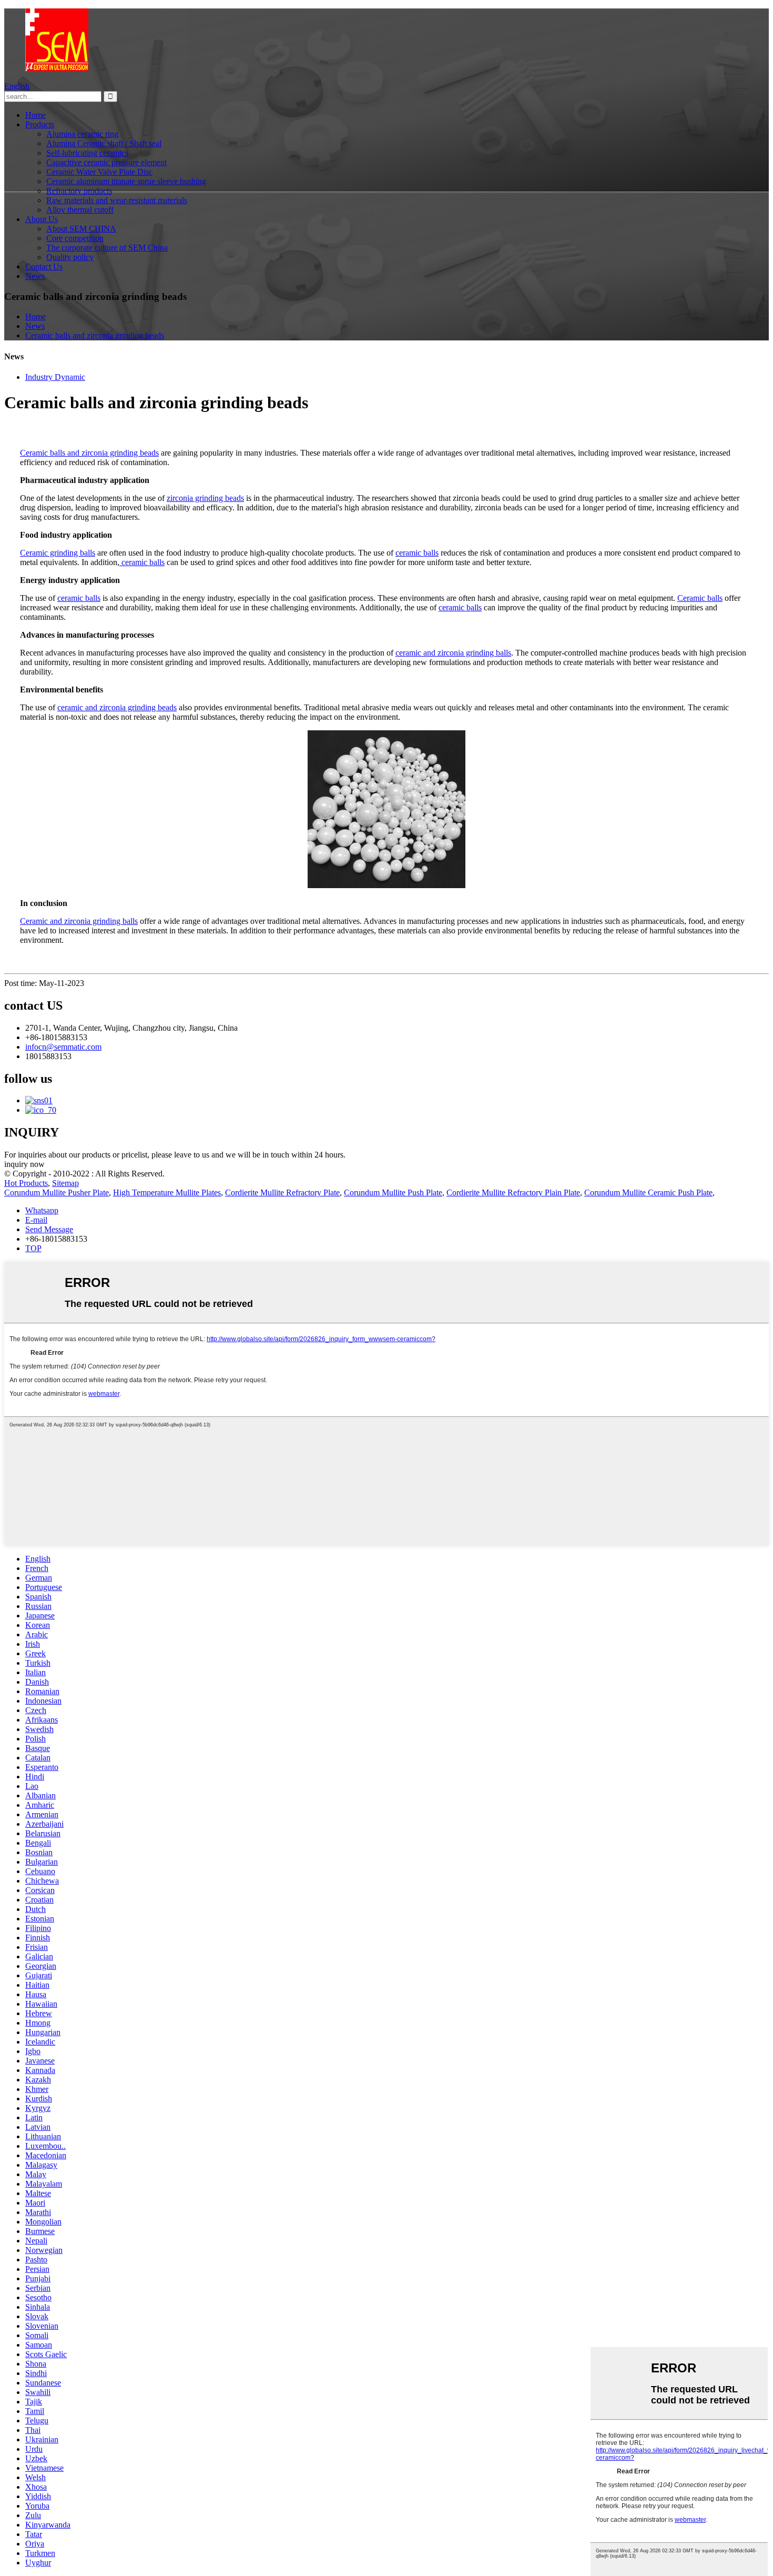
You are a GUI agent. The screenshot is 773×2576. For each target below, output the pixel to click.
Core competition (75, 238)
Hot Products (26, 1183)
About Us (42, 219)
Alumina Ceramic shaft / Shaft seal (104, 143)
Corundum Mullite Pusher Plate (57, 1193)
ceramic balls (417, 553)
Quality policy (70, 257)
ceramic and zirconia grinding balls (453, 653)
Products (40, 124)
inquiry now (24, 1164)
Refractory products (79, 191)
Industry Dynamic (55, 377)
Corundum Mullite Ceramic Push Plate (648, 1193)
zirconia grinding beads (205, 498)
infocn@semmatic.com (63, 1047)
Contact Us (44, 266)
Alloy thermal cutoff (80, 210)
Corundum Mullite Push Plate (393, 1193)
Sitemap (65, 1183)
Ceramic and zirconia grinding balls (79, 921)
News (35, 276)
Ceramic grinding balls (58, 553)
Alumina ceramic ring (82, 134)
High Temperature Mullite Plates (167, 1193)
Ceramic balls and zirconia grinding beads (95, 335)
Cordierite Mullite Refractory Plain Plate (513, 1193)
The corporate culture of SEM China (107, 248)
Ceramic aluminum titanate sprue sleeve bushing (126, 181)
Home (35, 115)
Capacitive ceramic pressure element (106, 162)
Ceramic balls (700, 598)
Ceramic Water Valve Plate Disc (99, 172)
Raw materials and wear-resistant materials (117, 200)
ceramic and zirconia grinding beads (117, 707)
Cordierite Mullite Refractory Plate (282, 1193)
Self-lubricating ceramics (87, 153)
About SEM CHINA (81, 229)
